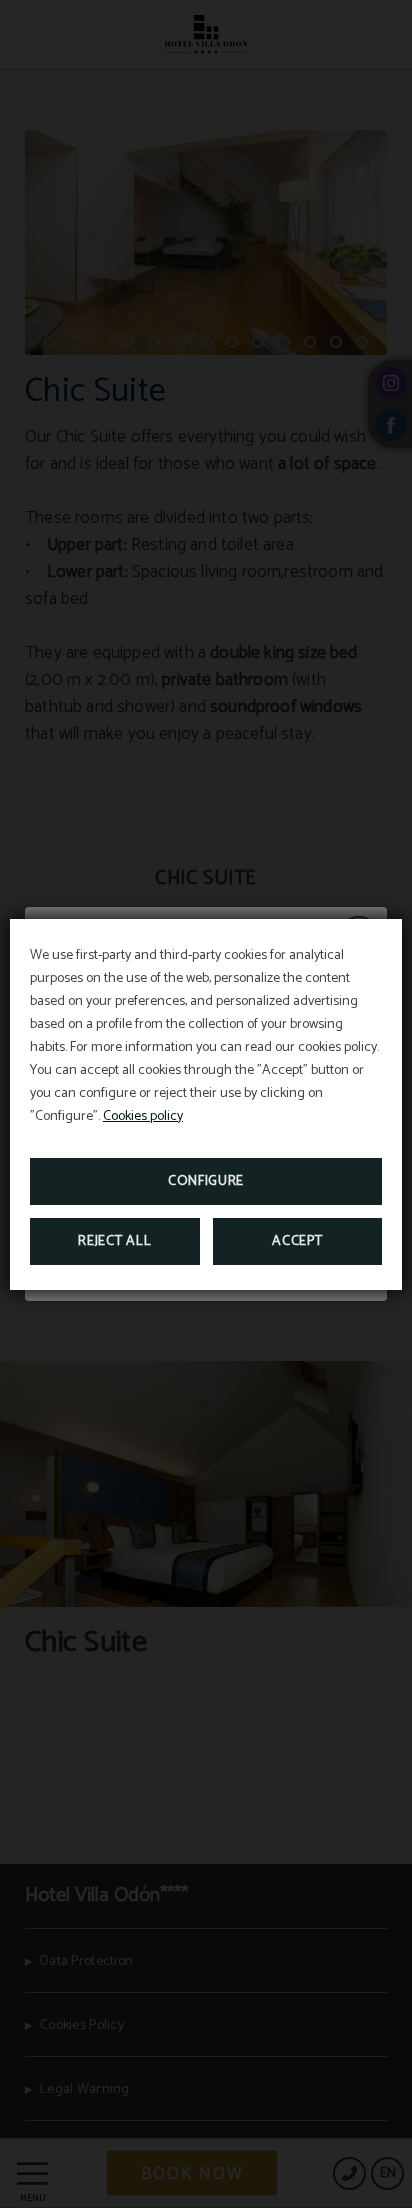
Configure (206, 1181)
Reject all (114, 1241)
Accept (297, 1241)
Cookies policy (143, 1116)
